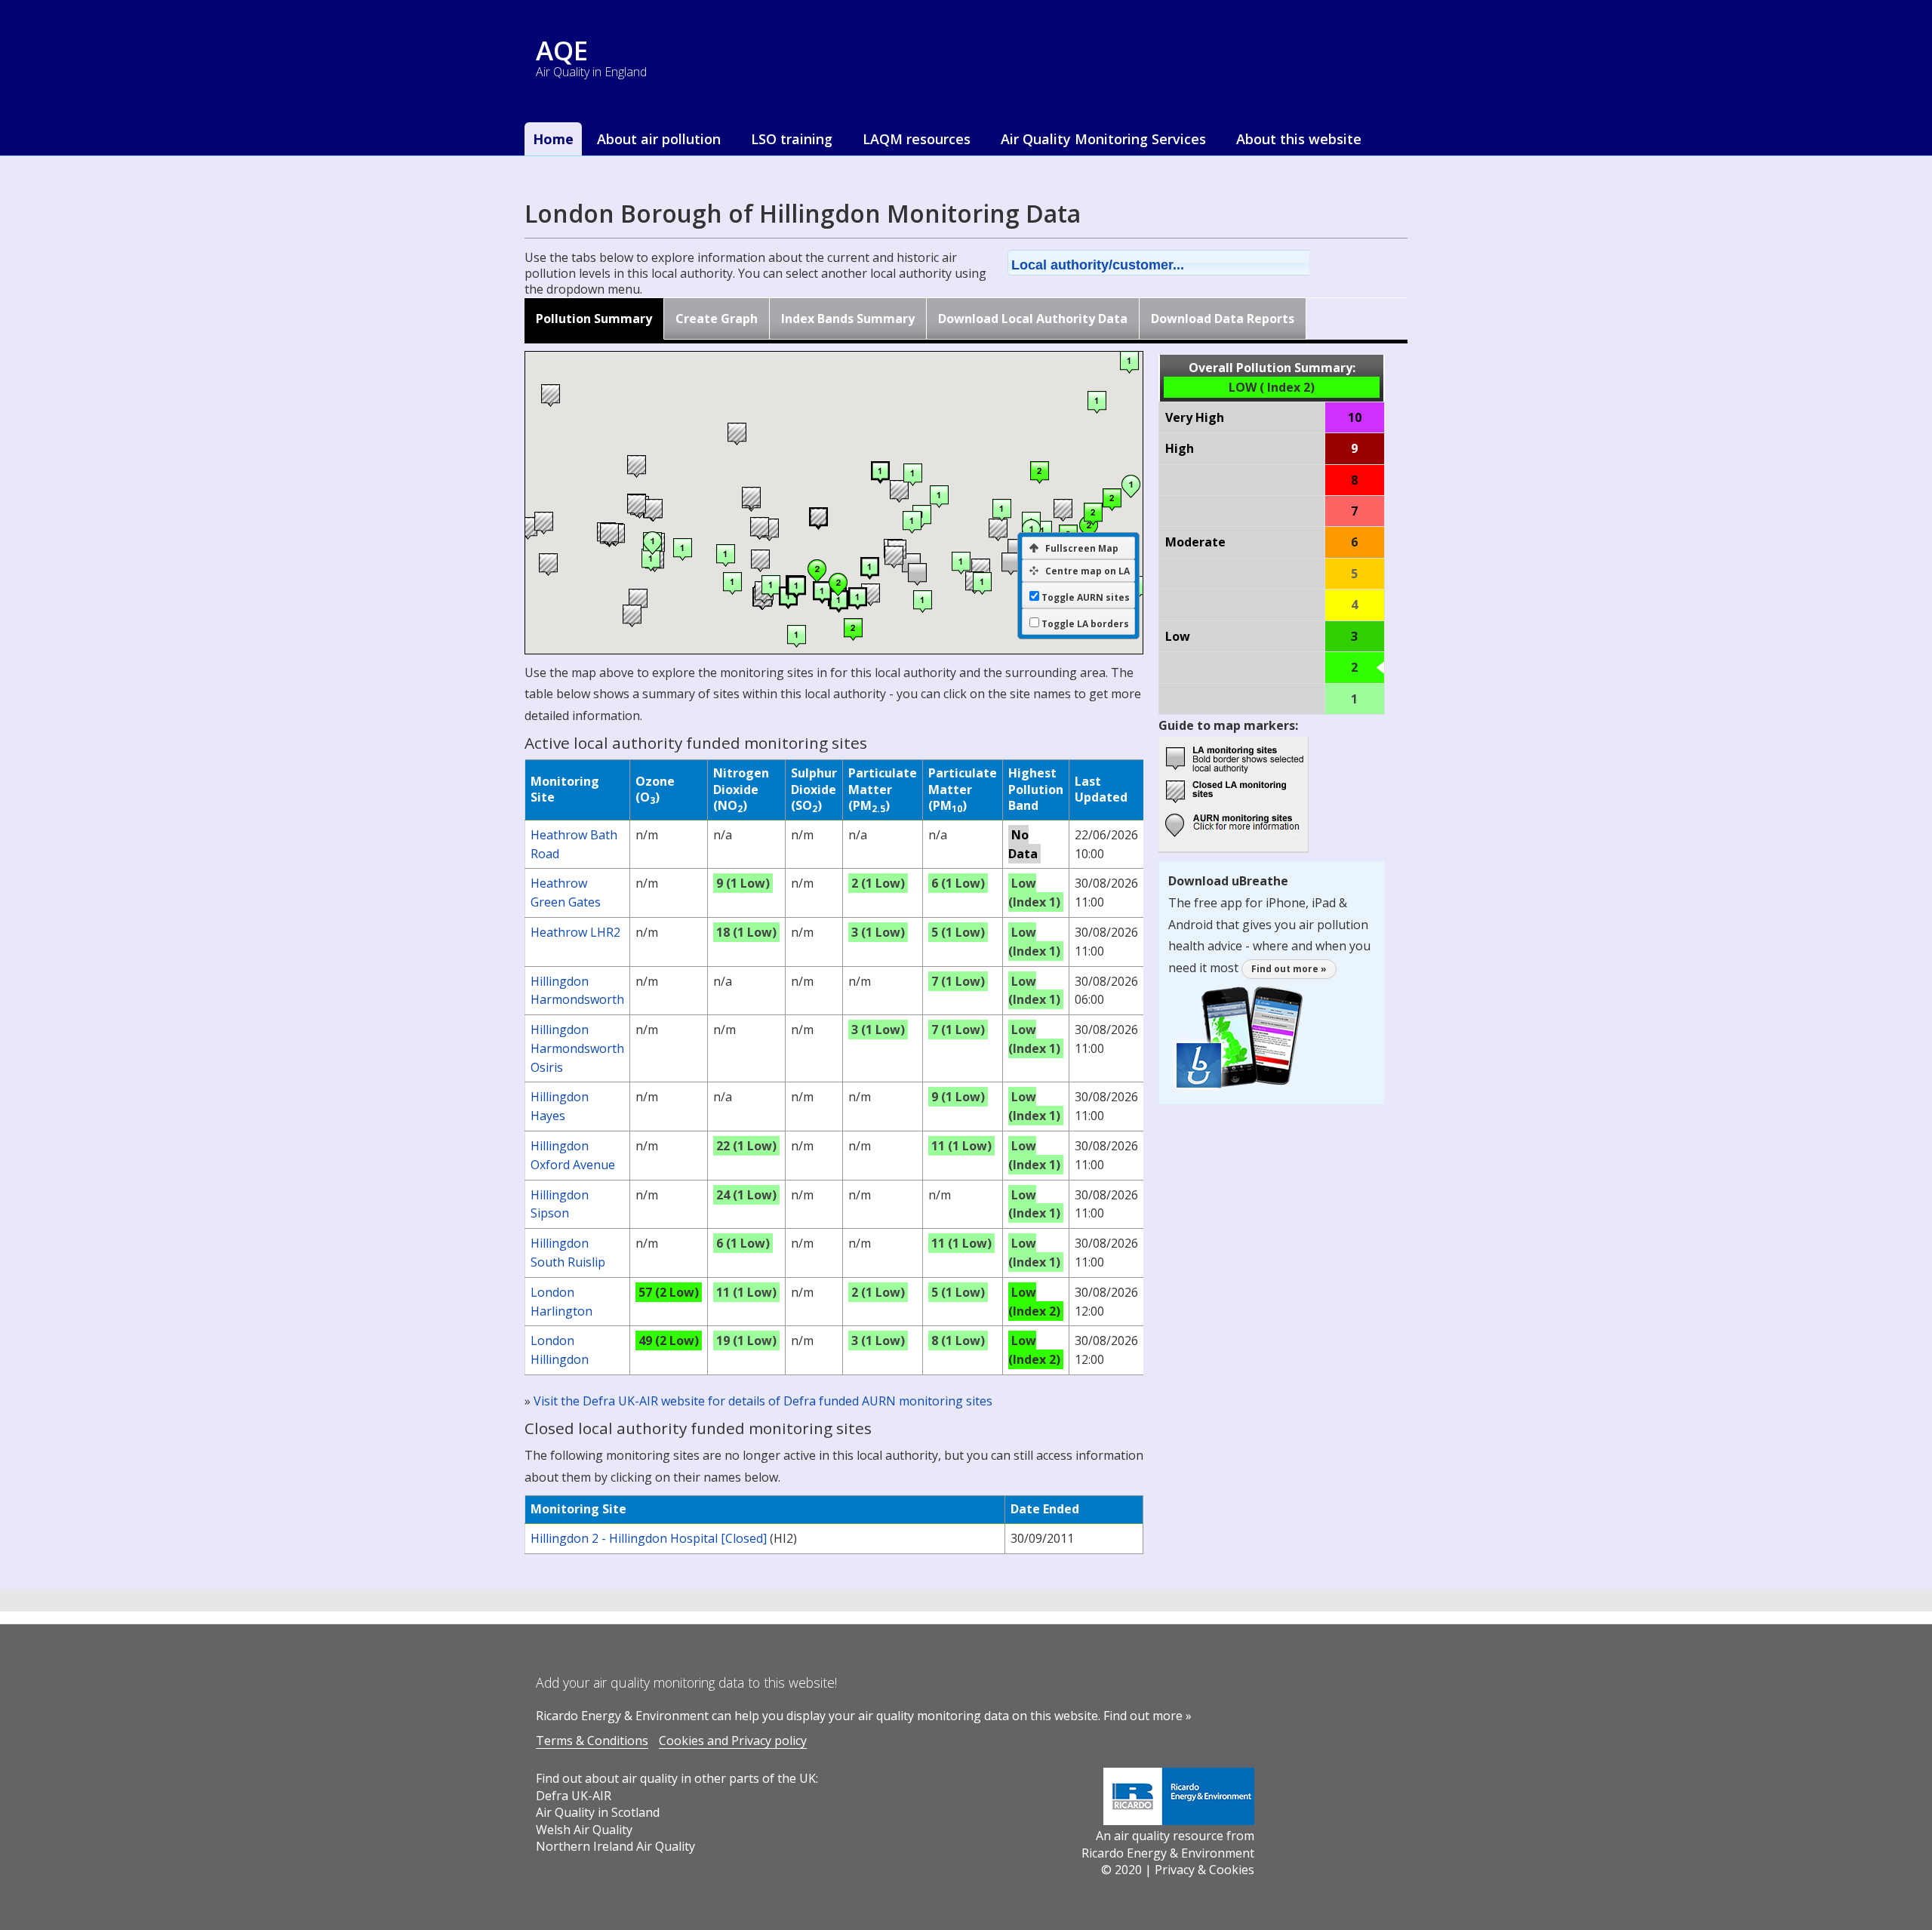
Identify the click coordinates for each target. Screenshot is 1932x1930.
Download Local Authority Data (1033, 319)
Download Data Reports (1223, 319)
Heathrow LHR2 (575, 932)
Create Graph (717, 319)
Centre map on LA (1088, 571)
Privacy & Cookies (1204, 1870)
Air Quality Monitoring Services (1103, 139)
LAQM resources (917, 139)
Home (553, 139)
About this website (1299, 139)
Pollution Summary (594, 319)
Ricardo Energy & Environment (1168, 1853)
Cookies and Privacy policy (733, 1741)
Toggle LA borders (1085, 624)
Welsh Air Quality (584, 1830)
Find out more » (1289, 969)
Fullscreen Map (1082, 548)
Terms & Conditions (592, 1741)
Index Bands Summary (848, 319)
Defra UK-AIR (574, 1796)
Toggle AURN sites (1086, 598)
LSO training (792, 139)
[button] (1178, 263)
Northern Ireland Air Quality (615, 1846)
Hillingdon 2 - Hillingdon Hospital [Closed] (649, 1538)
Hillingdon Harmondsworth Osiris (577, 1048)
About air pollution (659, 139)
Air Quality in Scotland (598, 1812)
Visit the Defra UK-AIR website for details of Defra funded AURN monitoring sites (763, 1401)
